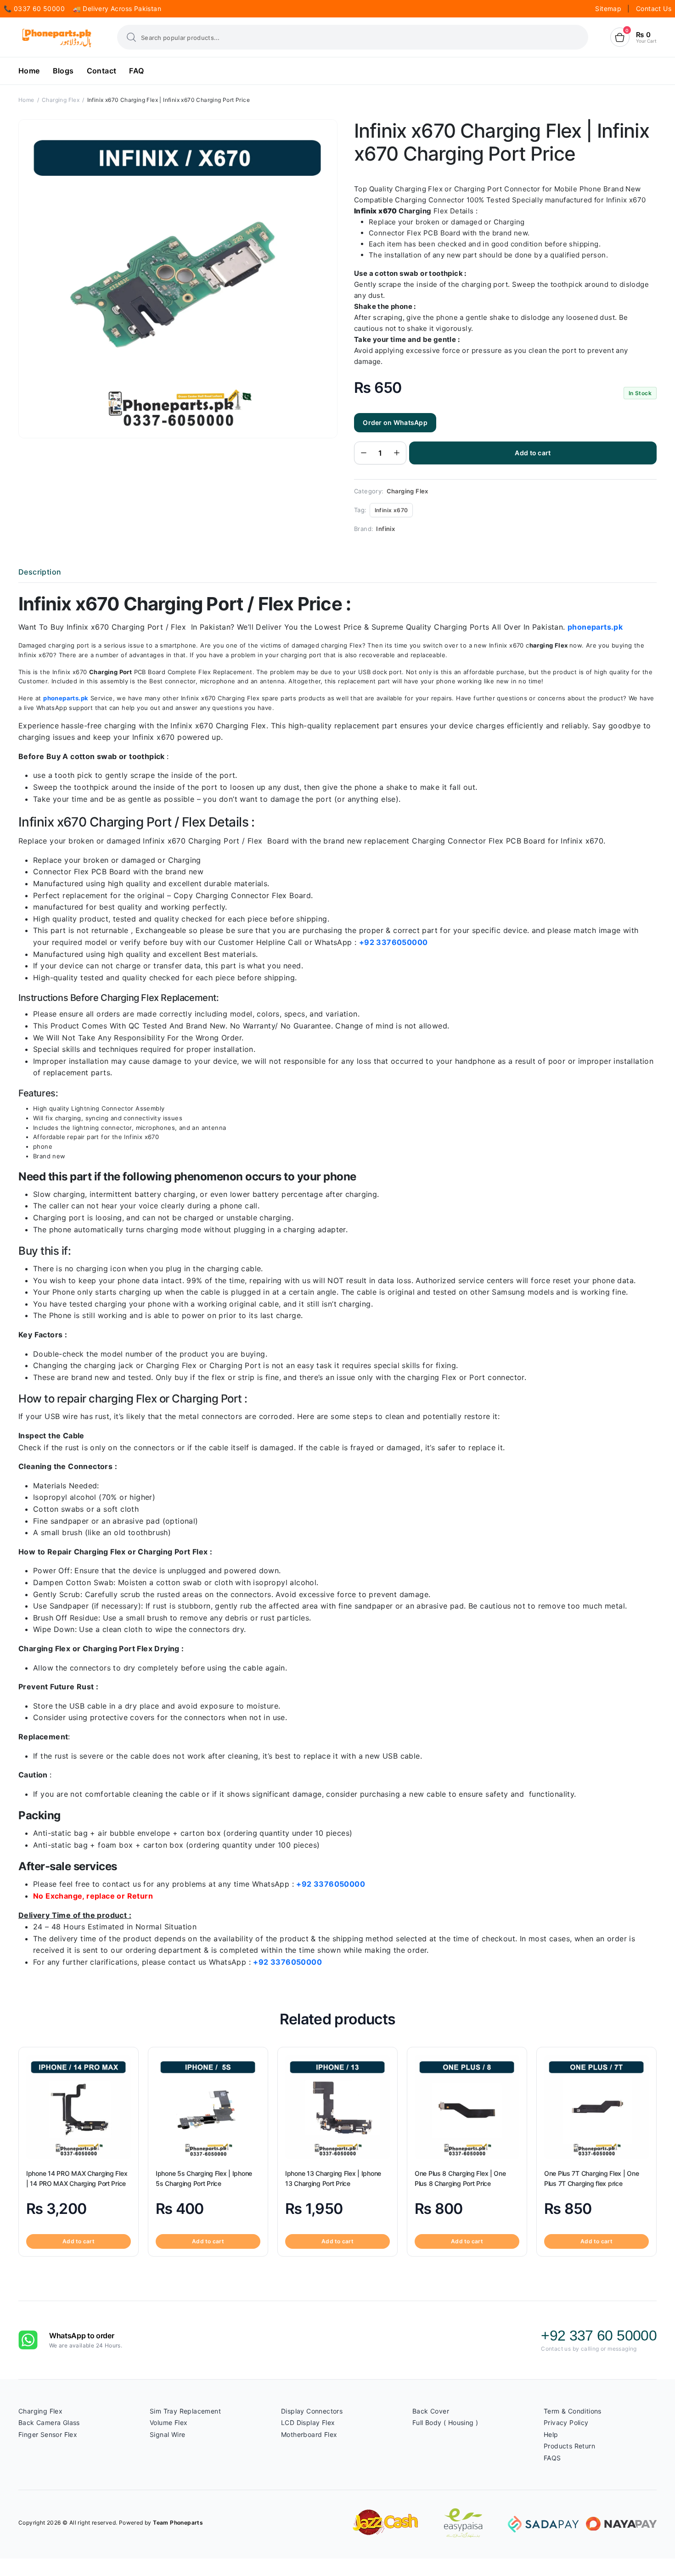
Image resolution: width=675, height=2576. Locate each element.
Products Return (569, 2446)
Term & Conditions (573, 2411)
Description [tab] (40, 572)
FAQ (136, 71)
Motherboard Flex (309, 2434)
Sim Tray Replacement (185, 2411)
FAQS (552, 2458)
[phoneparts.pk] (57, 37)
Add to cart (533, 453)
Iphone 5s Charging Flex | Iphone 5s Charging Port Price (204, 2178)
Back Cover (431, 2411)
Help (551, 2434)
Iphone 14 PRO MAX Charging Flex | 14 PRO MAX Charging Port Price (77, 2178)
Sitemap (609, 8)
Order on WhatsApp (395, 422)
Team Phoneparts (178, 2523)
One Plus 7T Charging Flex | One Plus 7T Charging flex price (591, 2178)
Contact (102, 71)
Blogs (63, 71)
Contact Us (654, 8)
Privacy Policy (566, 2422)
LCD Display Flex (308, 2422)
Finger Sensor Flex (48, 2434)
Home (29, 71)
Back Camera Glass (49, 2422)
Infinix (385, 529)
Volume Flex (169, 2422)
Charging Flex (61, 100)
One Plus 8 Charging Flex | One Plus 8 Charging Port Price (460, 2178)
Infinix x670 (391, 510)
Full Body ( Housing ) (445, 2422)
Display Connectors (312, 2411)
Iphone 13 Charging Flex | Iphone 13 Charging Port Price (333, 2178)
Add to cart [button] (79, 2241)
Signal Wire (167, 2434)
